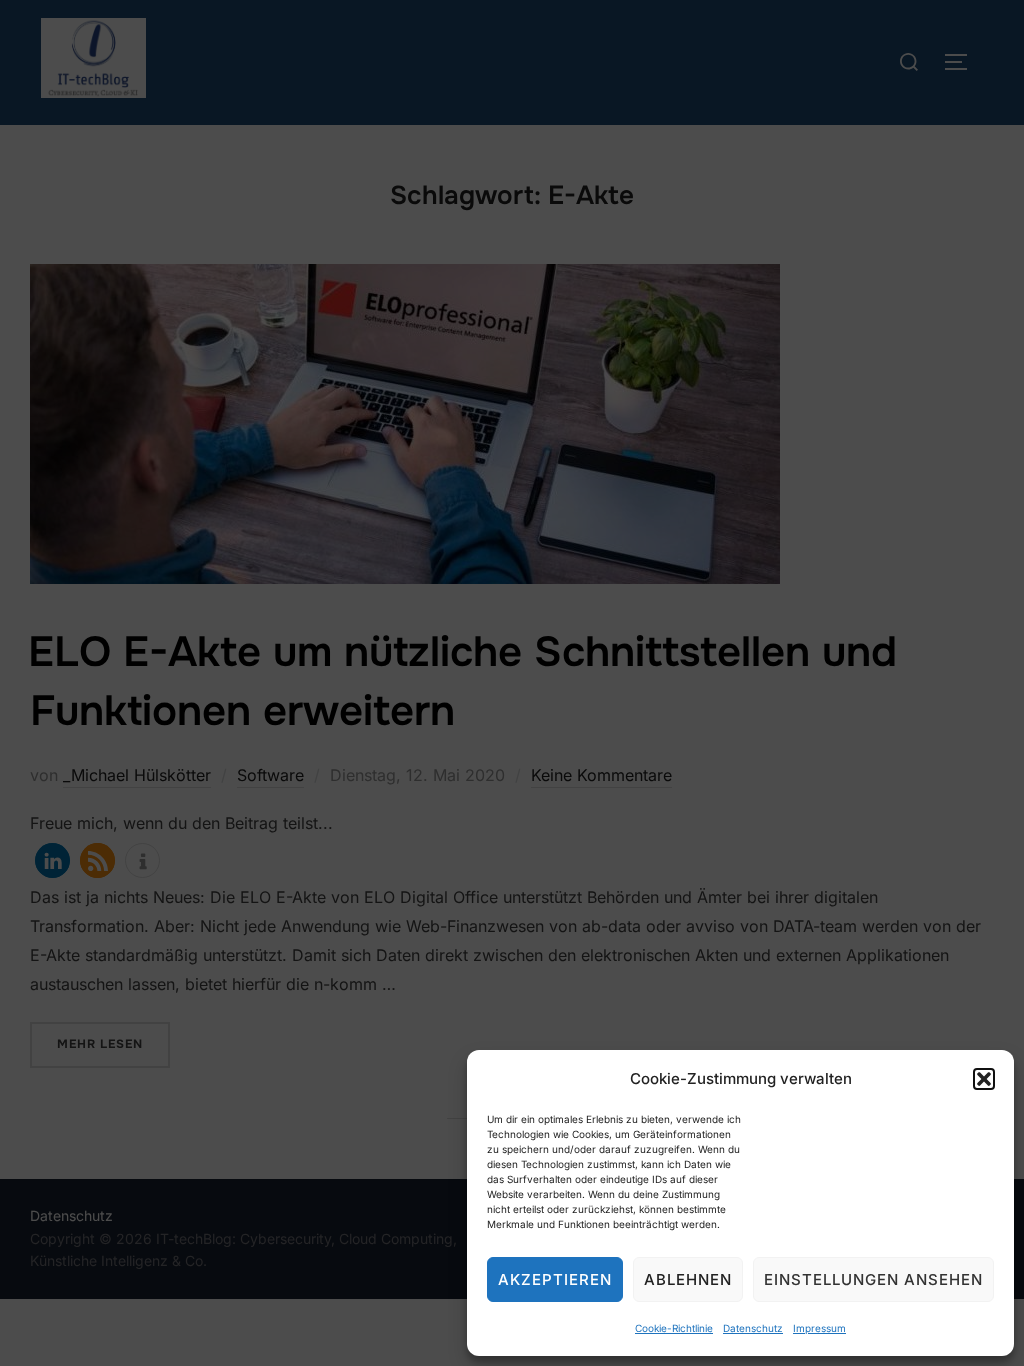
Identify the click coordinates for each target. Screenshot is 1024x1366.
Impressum (819, 1328)
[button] (984, 1079)
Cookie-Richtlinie (674, 1328)
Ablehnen (688, 1279)
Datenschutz (753, 1328)
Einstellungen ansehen (873, 1279)
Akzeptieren (555, 1279)
